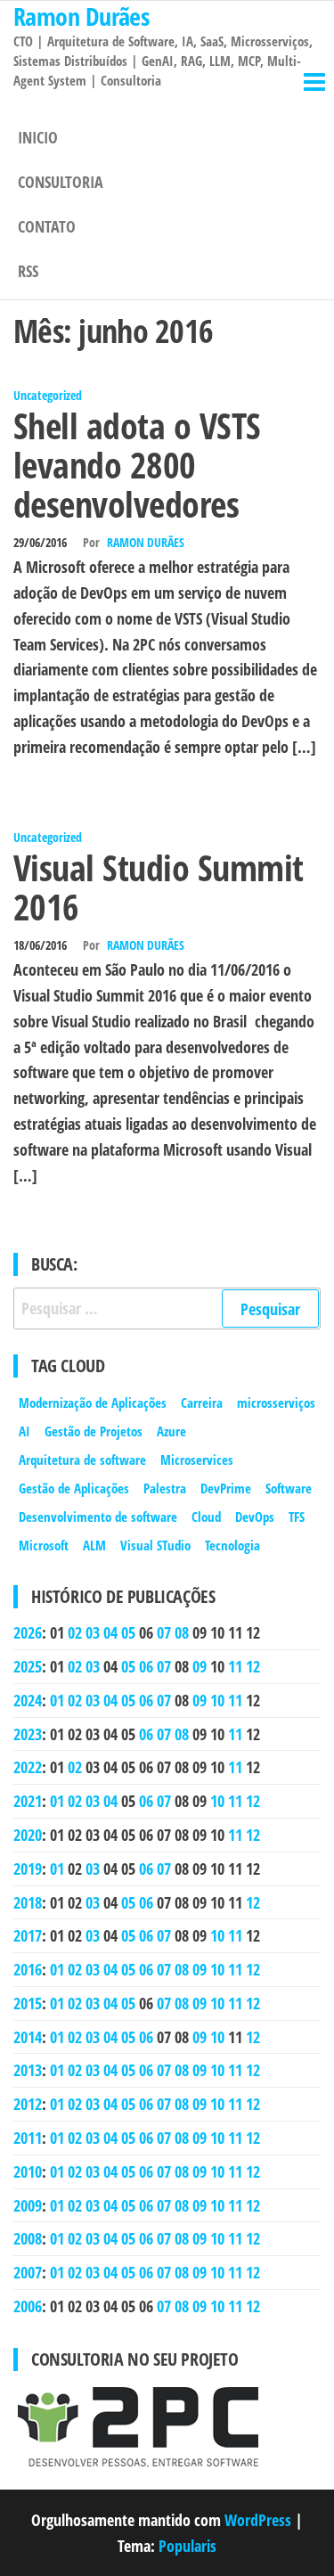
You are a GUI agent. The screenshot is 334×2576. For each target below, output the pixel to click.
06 (146, 1666)
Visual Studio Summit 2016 (159, 887)
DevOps (255, 1517)
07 (164, 1632)
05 (128, 1632)
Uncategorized (48, 395)
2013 (28, 2070)
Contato (47, 226)
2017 (28, 1935)
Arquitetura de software (82, 1460)
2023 (28, 1734)
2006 (28, 2306)
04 (110, 1632)
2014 (28, 2037)
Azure (171, 1431)
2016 (28, 1969)
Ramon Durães (146, 542)
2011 (28, 2138)
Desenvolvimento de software (98, 1517)
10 (217, 1700)
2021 (28, 1801)
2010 (28, 2171)
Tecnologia (232, 1545)
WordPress (258, 2520)
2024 (28, 1700)
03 (93, 1632)
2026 (28, 1632)
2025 (28, 1666)
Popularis (187, 2546)
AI (24, 1431)
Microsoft (44, 1545)
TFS (297, 1517)
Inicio (38, 137)
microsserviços (276, 1402)
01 (57, 1700)
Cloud (206, 1517)
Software (289, 1488)
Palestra (165, 1488)
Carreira (202, 1402)
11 (235, 1666)
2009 (28, 2205)
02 (75, 1632)
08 (182, 1632)
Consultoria (61, 182)
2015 (28, 2003)
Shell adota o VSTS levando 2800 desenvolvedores (137, 465)
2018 (28, 1902)
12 (253, 1666)
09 (200, 1666)
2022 (28, 1767)
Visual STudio (155, 1545)
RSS (28, 271)
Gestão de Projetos (94, 1431)
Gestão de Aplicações (74, 1488)
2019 (28, 1869)
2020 (28, 1835)
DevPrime (226, 1488)
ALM (94, 1545)
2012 (28, 2104)
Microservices (197, 1460)
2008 (28, 2238)
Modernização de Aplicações (93, 1402)
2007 (28, 2272)
